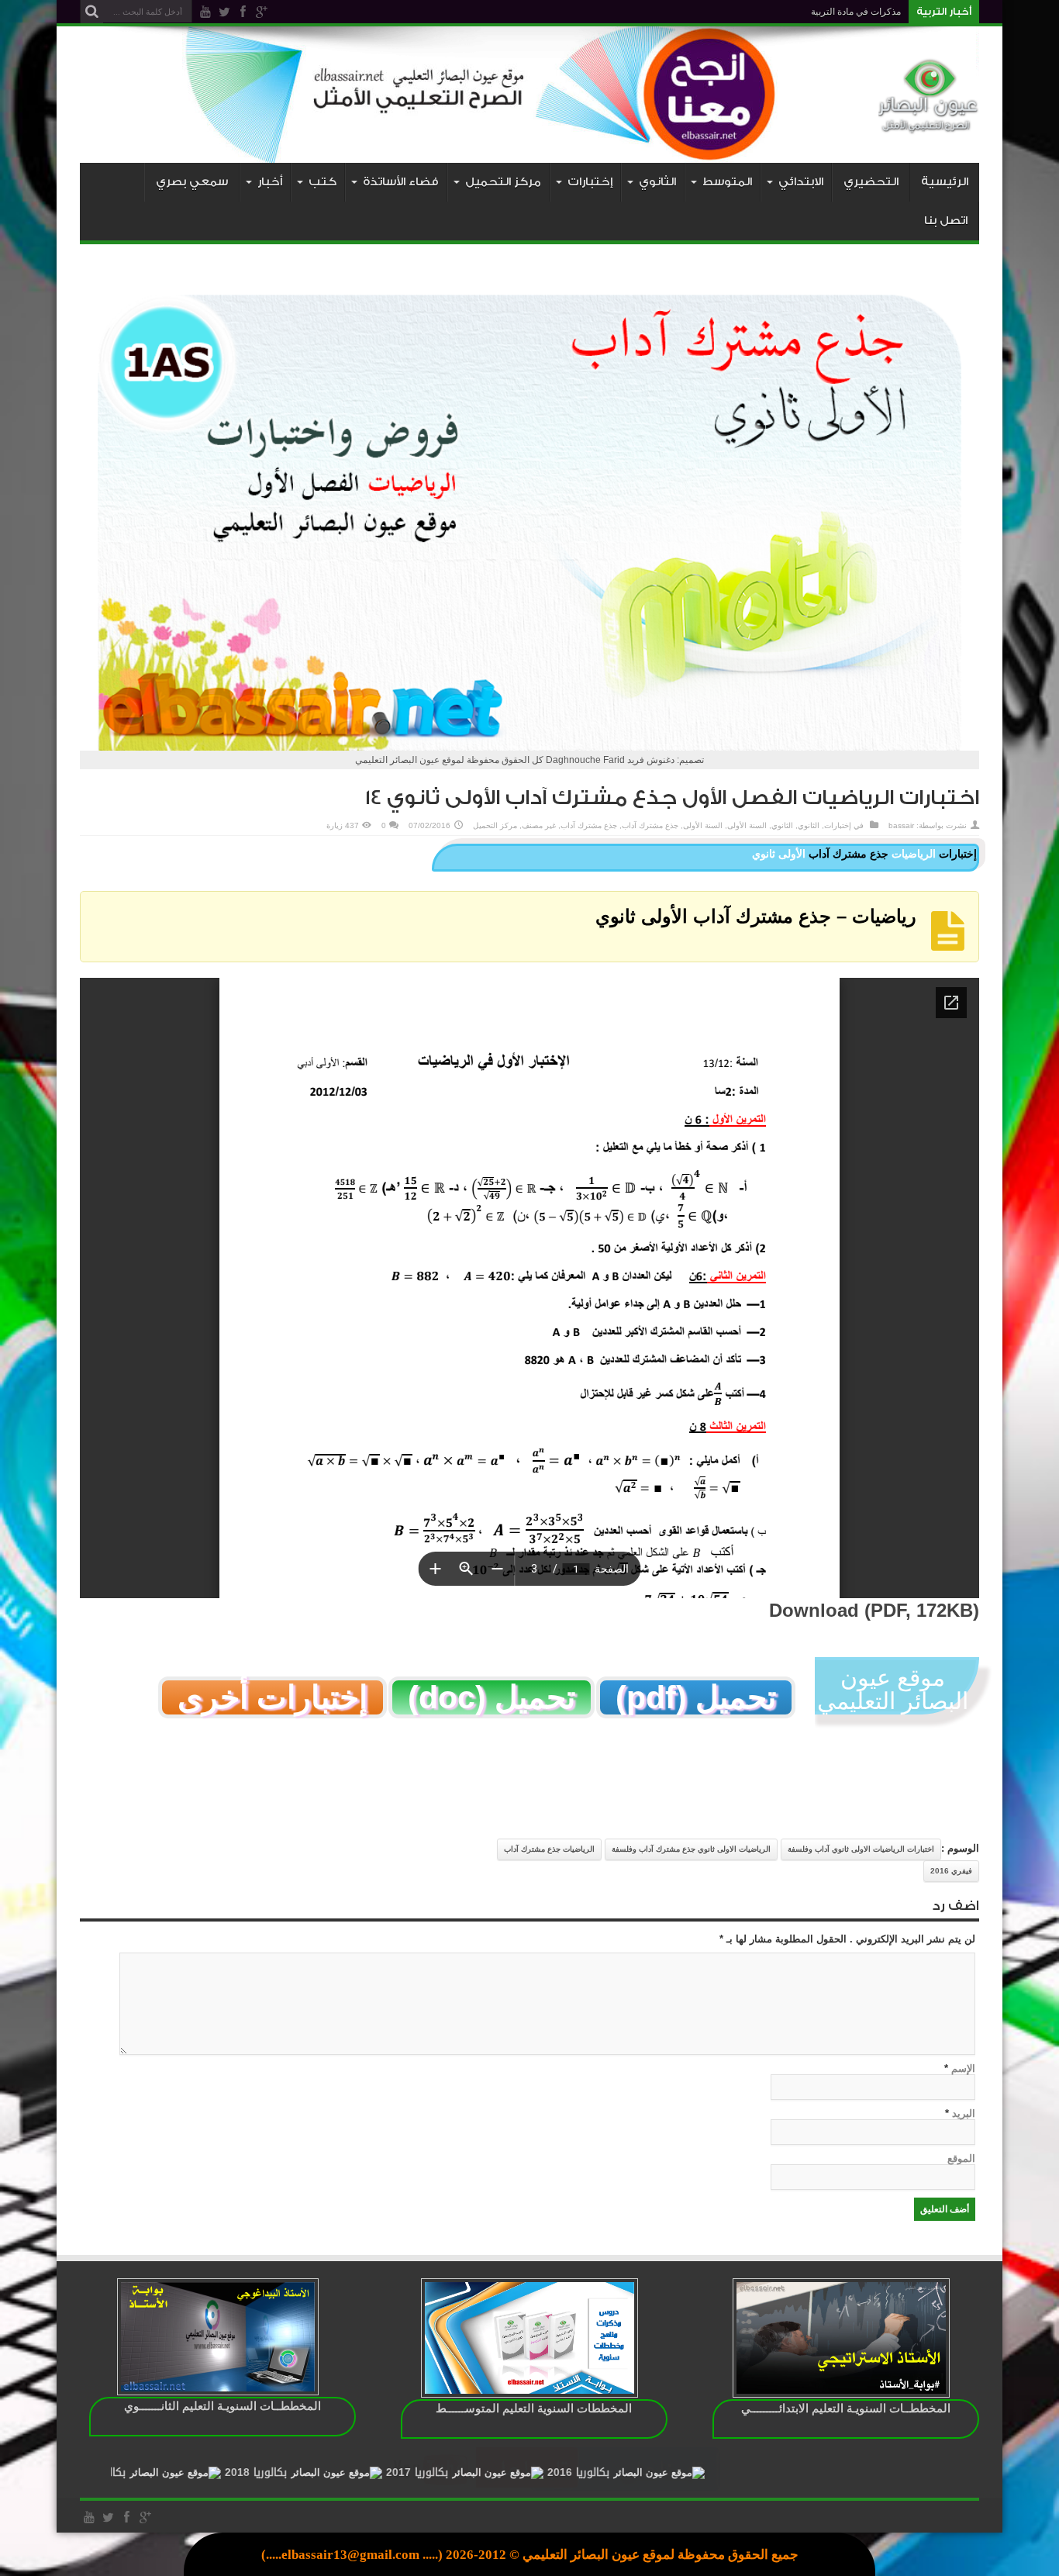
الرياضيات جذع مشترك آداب (549, 1849)
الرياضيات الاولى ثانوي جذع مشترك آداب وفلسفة (691, 1849)
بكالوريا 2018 (380, 2472)
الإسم (963, 2068)
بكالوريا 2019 (219, 2472)
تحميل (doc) (492, 1697)
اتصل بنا (946, 221)
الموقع (961, 2158)
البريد (964, 2113)
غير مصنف (539, 825)
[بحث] (91, 12)
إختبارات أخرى (273, 1697)
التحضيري (871, 182)
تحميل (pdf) (696, 1697)
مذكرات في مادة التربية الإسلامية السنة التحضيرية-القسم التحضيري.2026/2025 (748, 12)
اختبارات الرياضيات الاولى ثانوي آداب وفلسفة (861, 1849)
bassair (901, 825)
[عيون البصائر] (929, 124)
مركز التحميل (495, 825)
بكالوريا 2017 (541, 2472)
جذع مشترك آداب (650, 825)
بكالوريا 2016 (702, 2472)
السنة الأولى (747, 825)
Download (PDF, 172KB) (874, 1610)
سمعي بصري (192, 182)
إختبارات (838, 825)
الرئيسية (945, 182)
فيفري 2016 (951, 1871)
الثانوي (809, 825)
